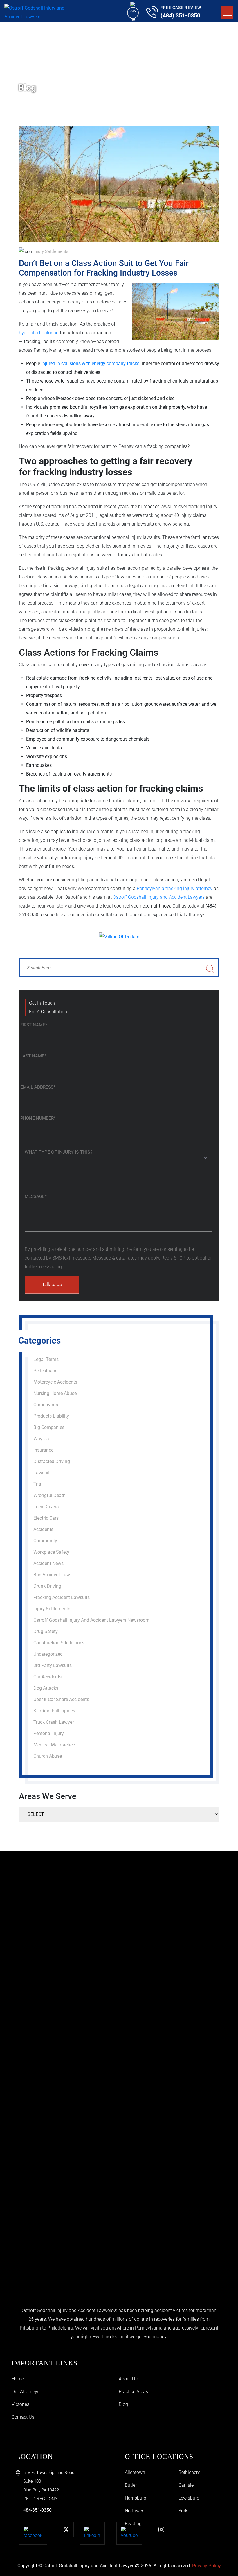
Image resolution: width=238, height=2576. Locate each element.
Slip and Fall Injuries (54, 1711)
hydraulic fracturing (39, 333)
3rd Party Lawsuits (53, 1665)
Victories (20, 2404)
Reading (133, 2524)
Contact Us (23, 2417)
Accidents (43, 1529)
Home (18, 2379)
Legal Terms (46, 1359)
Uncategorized (48, 1654)
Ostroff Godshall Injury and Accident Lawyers (159, 897)
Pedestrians (45, 1371)
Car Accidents (47, 1677)
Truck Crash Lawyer (54, 1722)
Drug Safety (46, 1631)
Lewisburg (189, 2498)
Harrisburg (136, 2498)
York (183, 2511)
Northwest (135, 2511)
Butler (131, 2485)
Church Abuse (48, 1756)
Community (45, 1541)
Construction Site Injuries (59, 1643)
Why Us (41, 1439)
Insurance (43, 1450)
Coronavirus (46, 1405)
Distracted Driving (52, 1461)
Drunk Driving (47, 1586)
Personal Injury (49, 1733)
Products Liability (51, 1416)
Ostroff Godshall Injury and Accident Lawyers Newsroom (91, 1620)
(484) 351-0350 (180, 15)
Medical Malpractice (54, 1745)
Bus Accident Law (52, 1575)
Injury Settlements (51, 251)
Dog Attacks (46, 1688)
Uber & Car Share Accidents (61, 1699)
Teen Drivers (46, 1507)
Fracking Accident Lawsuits (62, 1597)
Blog (123, 2404)
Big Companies (49, 1427)
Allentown (135, 2472)
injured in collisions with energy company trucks (90, 363)
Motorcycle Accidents (55, 1382)
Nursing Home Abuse (55, 1393)
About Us (128, 2379)
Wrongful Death (49, 1495)
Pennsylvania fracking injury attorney (175, 888)
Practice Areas (133, 2392)
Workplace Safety (51, 1552)
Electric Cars (46, 1518)
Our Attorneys (26, 2392)
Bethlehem (189, 2472)
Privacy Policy (207, 2566)
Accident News (48, 1563)
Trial (38, 1484)
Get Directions (40, 2499)
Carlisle (186, 2485)
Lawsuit (42, 1473)
